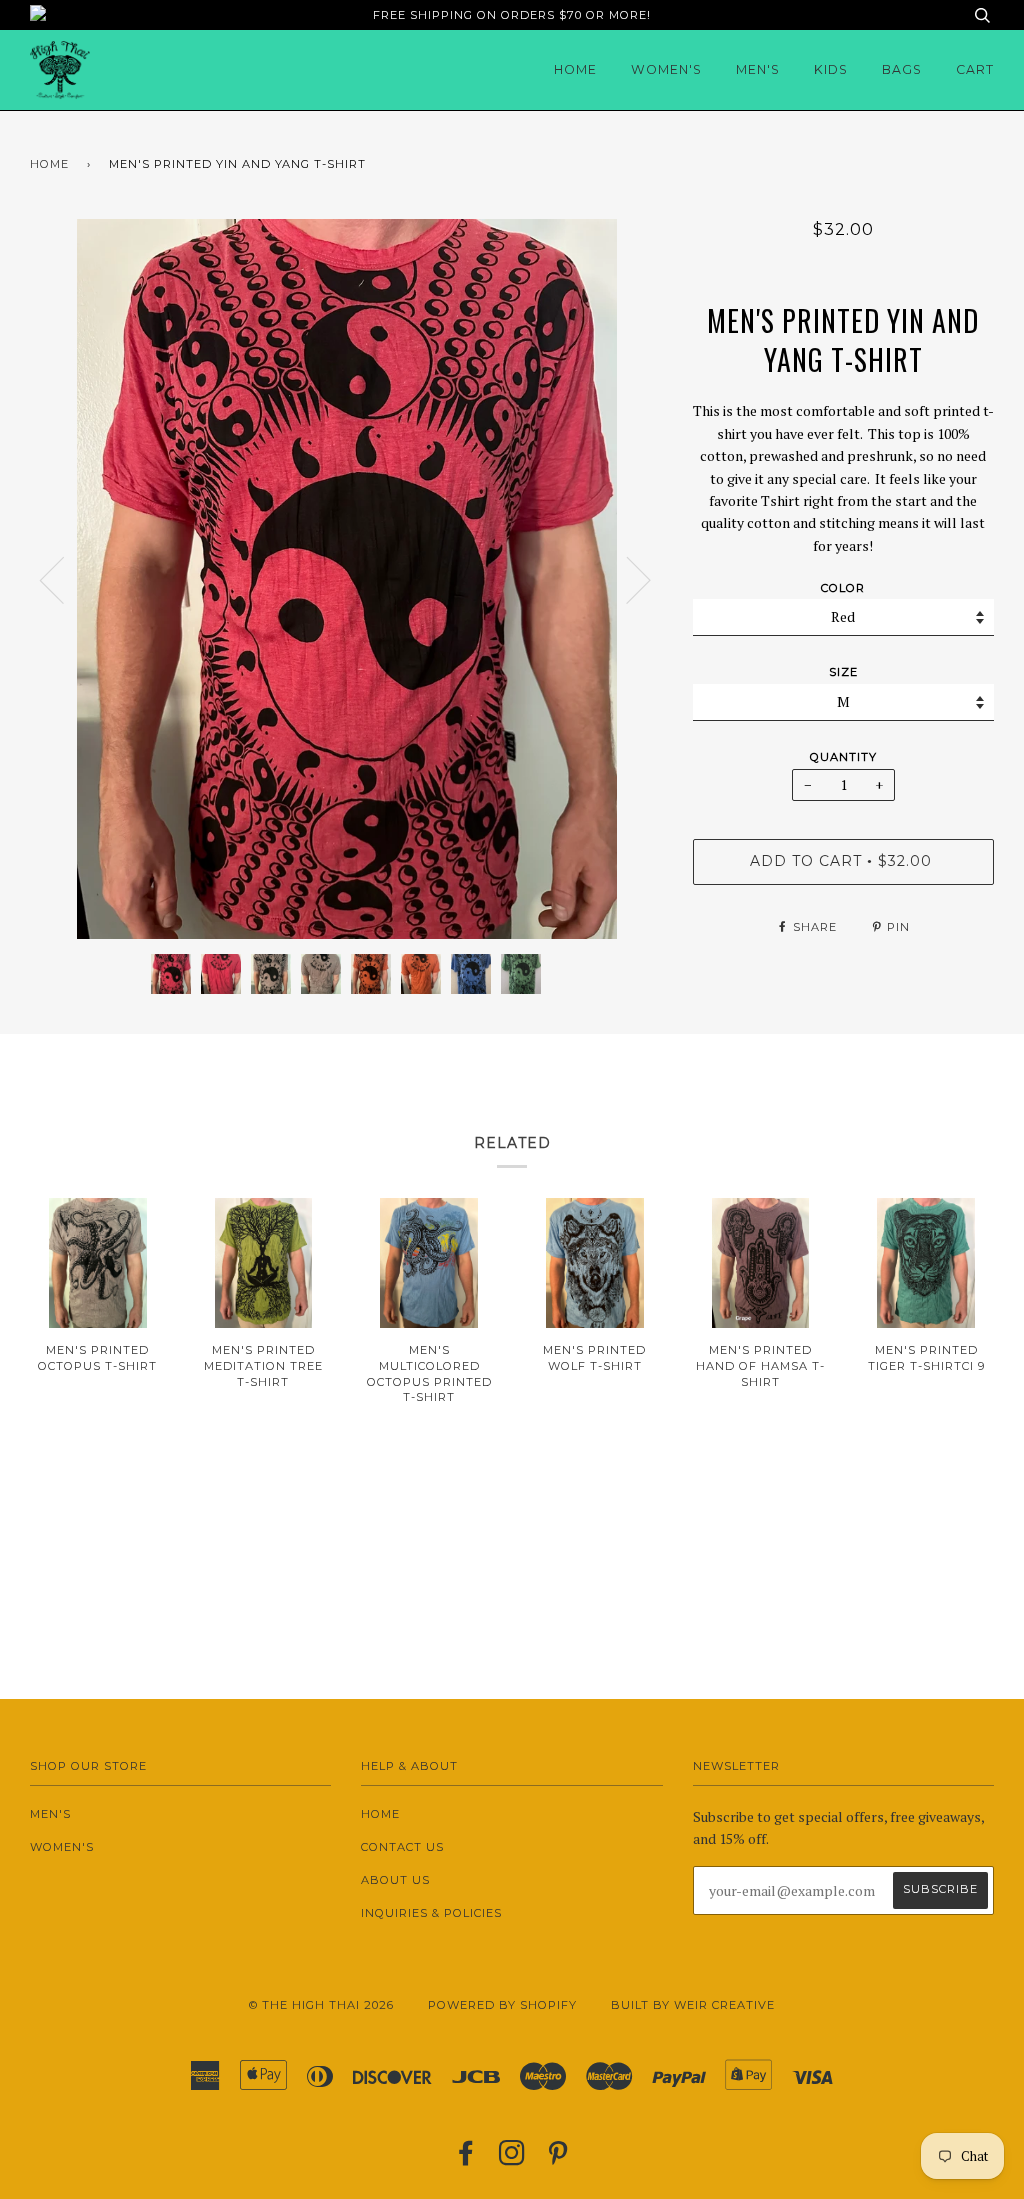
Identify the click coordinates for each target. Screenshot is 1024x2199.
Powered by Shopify (502, 2005)
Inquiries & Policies (431, 1913)
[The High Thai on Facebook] (466, 2159)
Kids (831, 69)
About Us (395, 1880)
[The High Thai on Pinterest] (558, 2159)
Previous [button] (64, 579)
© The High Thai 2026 (321, 2005)
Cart (975, 69)
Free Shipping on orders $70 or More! (512, 15)
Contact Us (402, 1847)
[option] (346, 579)
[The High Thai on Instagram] (512, 2159)
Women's (666, 69)
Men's (758, 69)
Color (843, 588)
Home (575, 69)
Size (843, 672)
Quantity (843, 757)
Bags (902, 69)
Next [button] (626, 579)
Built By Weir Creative (693, 2005)
